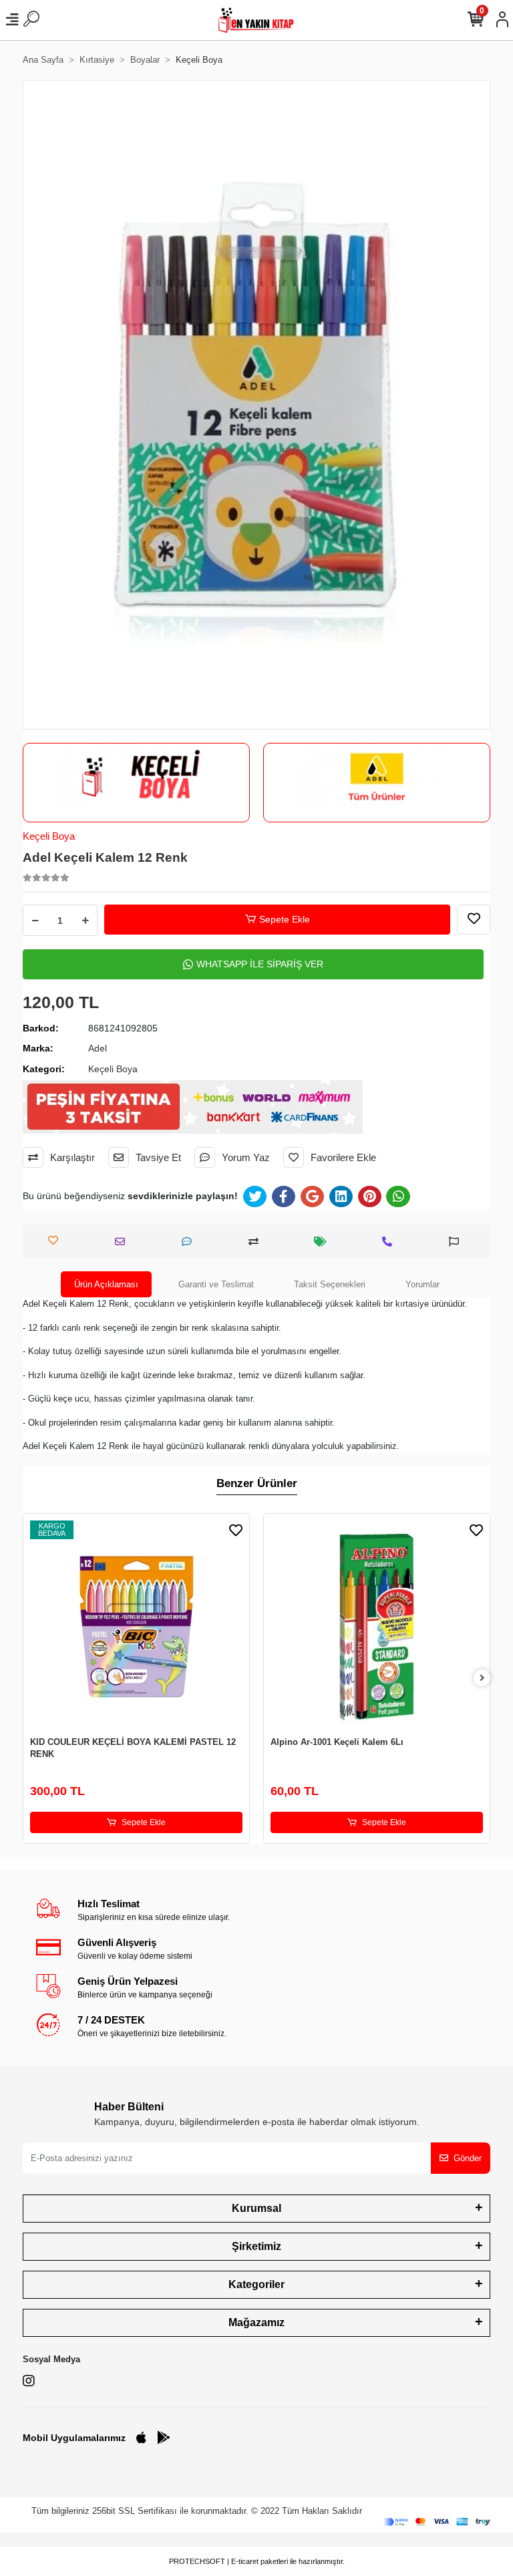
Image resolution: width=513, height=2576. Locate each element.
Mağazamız (256, 2322)
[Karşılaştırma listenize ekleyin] (257, 1242)
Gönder (468, 2158)
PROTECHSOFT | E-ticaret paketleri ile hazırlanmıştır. (257, 2561)
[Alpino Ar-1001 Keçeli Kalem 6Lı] (377, 1627)
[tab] (106, 1285)
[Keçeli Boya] (136, 776)
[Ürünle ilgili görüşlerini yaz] (190, 1242)
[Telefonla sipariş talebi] (390, 1242)
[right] (482, 1678)
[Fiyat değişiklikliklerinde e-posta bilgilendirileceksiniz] (324, 1242)
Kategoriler (256, 2284)
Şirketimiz (256, 2246)
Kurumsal (256, 2208)
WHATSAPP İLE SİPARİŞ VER (260, 964)
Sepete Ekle (285, 919)
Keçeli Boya (49, 836)
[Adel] (377, 776)
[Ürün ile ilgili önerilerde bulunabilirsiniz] (457, 1242)
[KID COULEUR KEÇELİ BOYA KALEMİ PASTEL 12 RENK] (136, 1627)
